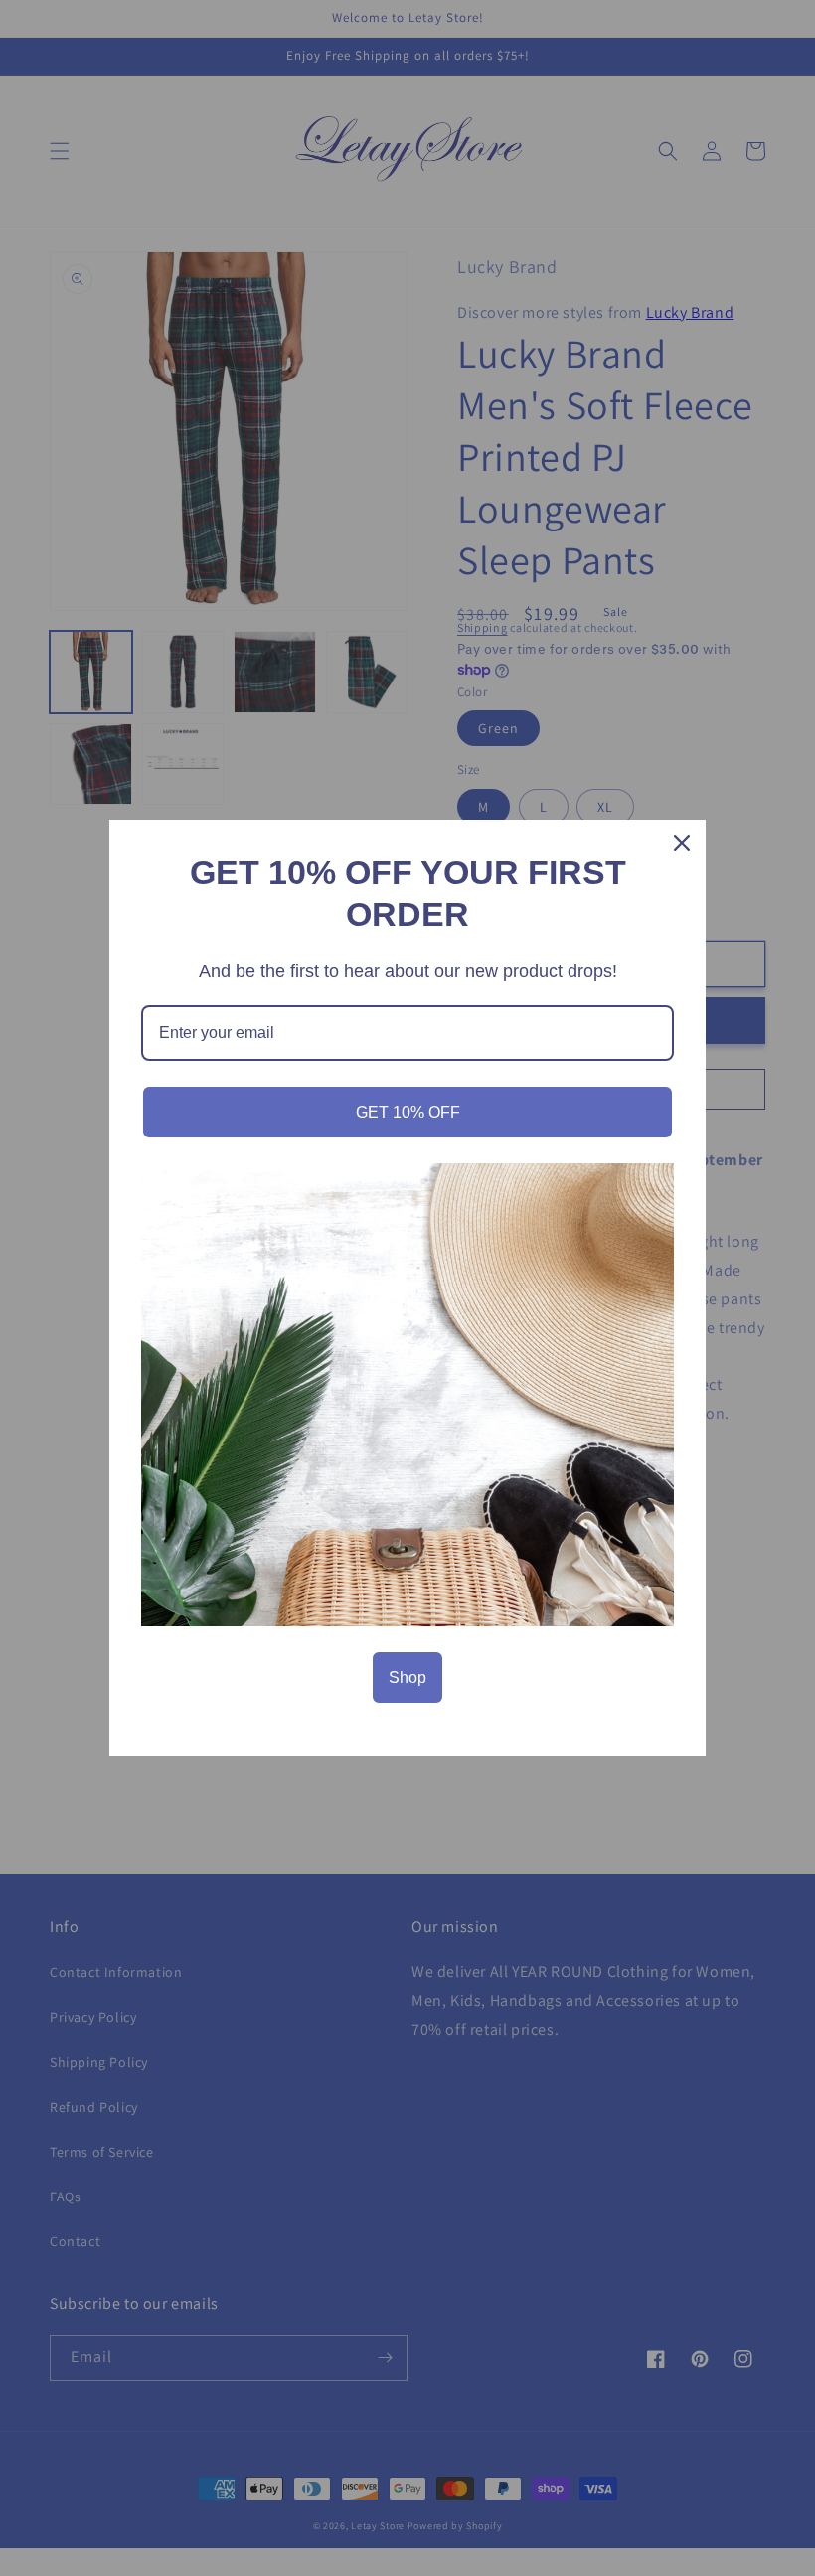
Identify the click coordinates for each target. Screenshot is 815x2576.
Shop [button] (407, 1677)
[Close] (682, 843)
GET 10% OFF (408, 1112)
